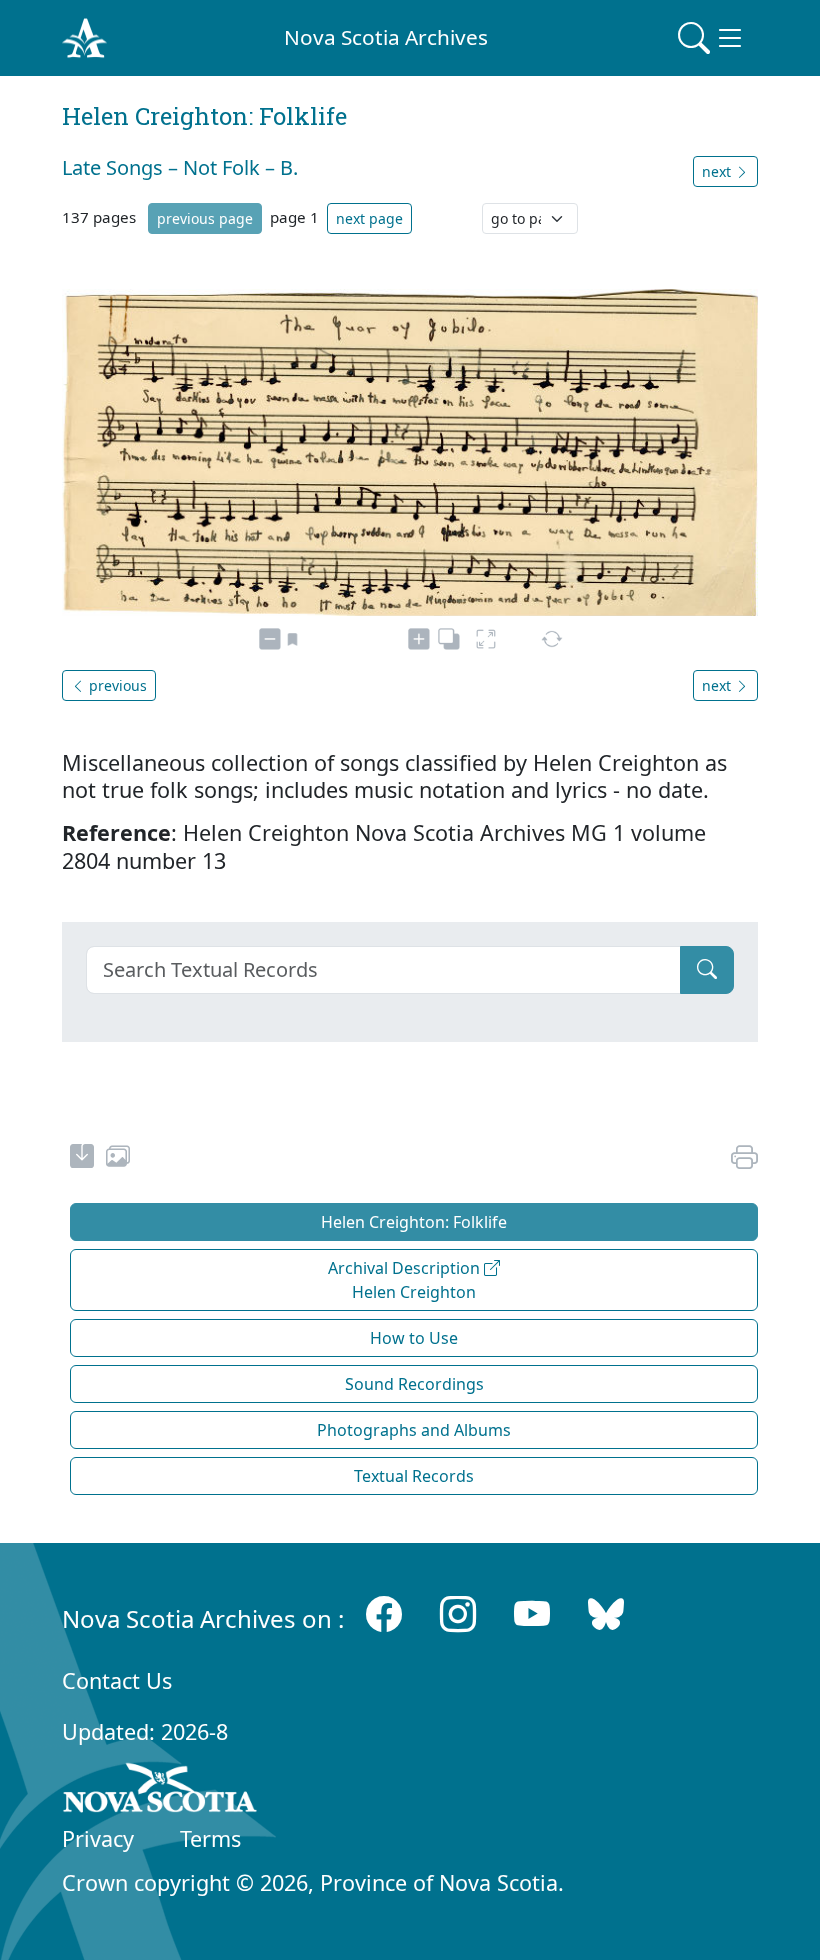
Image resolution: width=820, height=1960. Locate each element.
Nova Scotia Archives (386, 37)
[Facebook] (384, 1614)
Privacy (98, 1838)
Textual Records (414, 1476)
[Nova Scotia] (160, 1791)
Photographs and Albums (414, 1430)
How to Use (414, 1338)
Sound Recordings (414, 1384)
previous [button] (116, 685)
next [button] (718, 171)
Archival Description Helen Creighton (406, 1280)
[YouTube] (532, 1614)
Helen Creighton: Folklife (414, 1222)
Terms (210, 1838)
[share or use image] (118, 1159)
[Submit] (707, 970)
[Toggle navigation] (712, 38)
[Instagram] (458, 1614)
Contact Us (117, 1680)
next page (369, 218)
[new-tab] (82, 1159)
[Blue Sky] (606, 1614)
